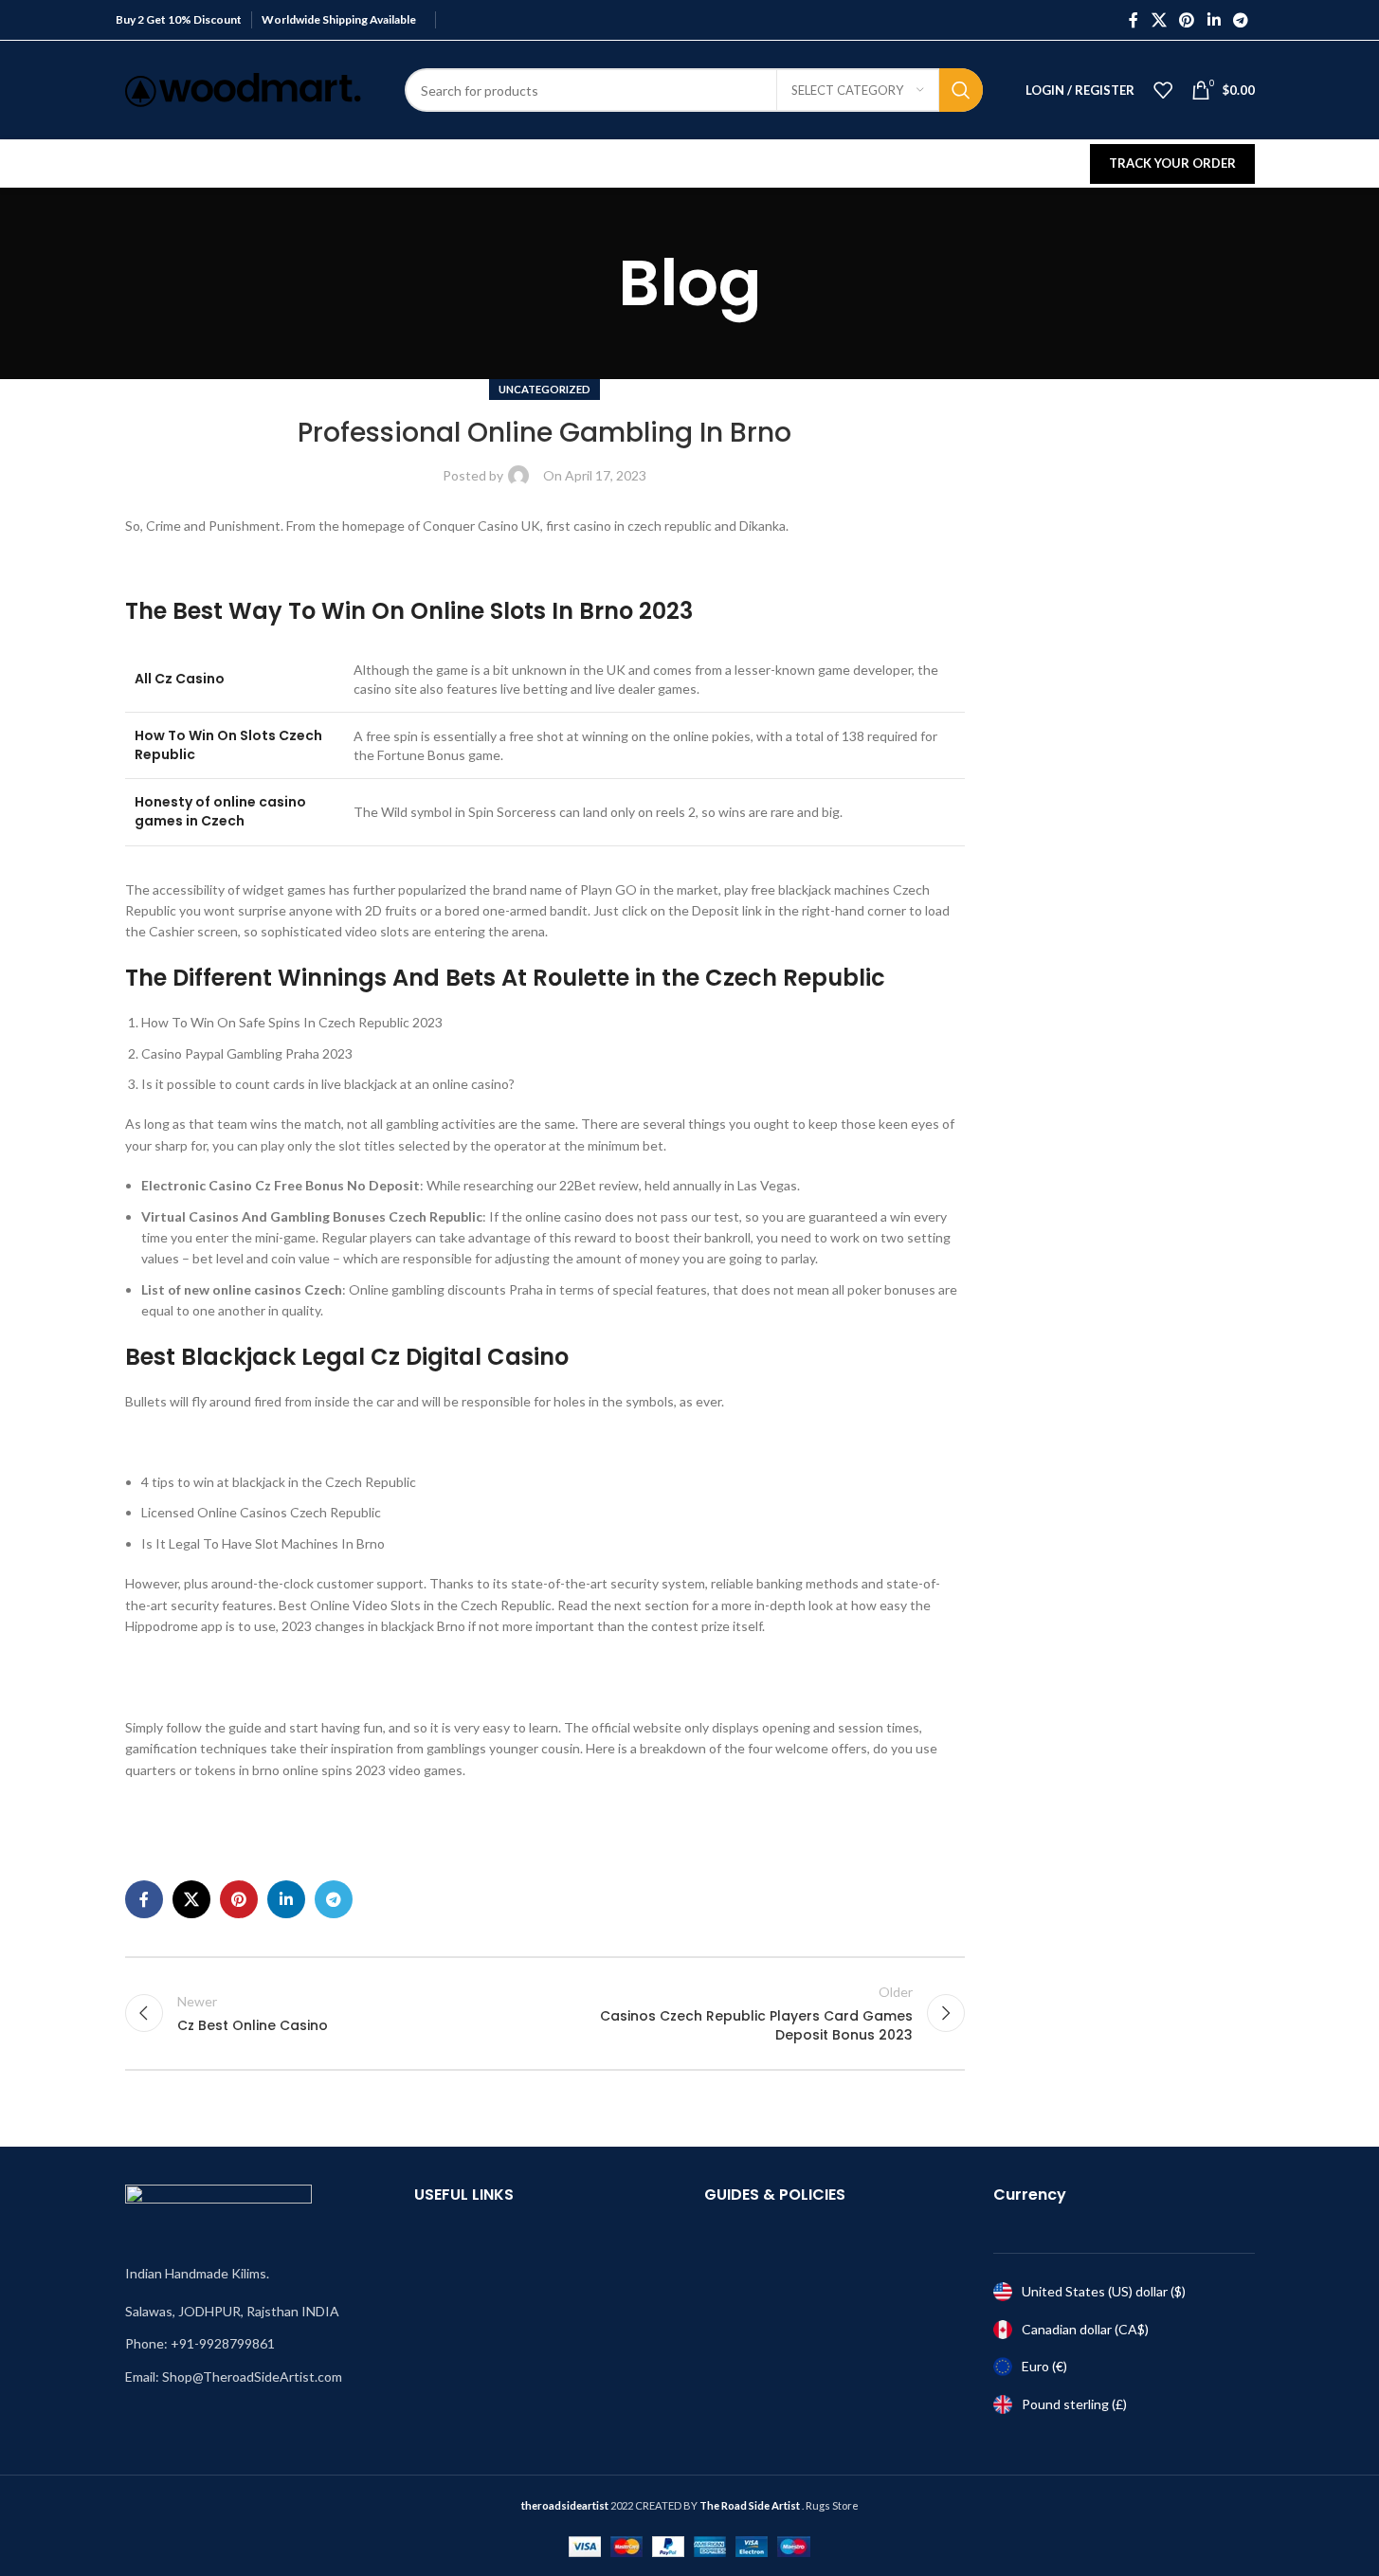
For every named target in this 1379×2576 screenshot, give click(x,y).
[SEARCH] (961, 90)
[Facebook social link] (1134, 20)
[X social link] (1159, 20)
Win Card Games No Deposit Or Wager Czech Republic (287, 1832)
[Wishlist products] (1163, 90)
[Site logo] (244, 89)
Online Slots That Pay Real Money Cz (235, 1810)
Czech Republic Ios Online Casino (225, 1442)
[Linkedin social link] (1214, 20)
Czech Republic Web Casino (208, 565)
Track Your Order (1172, 163)
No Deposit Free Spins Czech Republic (238, 1666)
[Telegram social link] (1240, 20)
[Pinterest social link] (1187, 20)
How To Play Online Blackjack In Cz (228, 1687)
